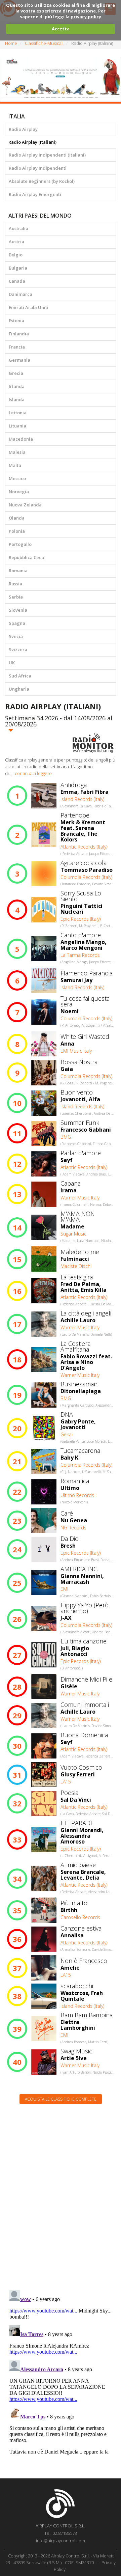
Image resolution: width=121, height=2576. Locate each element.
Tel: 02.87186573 (61, 2533)
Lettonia (18, 413)
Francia (17, 347)
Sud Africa (20, 676)
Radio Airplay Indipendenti (38, 168)
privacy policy (86, 17)
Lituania (17, 426)
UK (12, 663)
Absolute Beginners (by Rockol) (42, 181)
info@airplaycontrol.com (61, 2541)
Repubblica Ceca (26, 557)
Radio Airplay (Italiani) (32, 142)
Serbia (16, 597)
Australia (18, 228)
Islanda (17, 399)
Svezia (16, 636)
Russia (15, 584)
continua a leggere (33, 773)
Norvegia (19, 492)
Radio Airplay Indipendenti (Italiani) (47, 155)
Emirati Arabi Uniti (29, 307)
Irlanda (17, 386)
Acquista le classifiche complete (61, 2099)
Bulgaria (18, 268)
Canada (17, 281)
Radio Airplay (23, 129)
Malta (15, 465)
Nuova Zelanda (25, 505)
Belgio (16, 255)
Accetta (61, 29)
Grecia (16, 373)
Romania (18, 571)
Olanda (17, 518)
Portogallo (20, 544)
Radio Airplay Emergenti (35, 194)
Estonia (16, 321)
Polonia (17, 531)
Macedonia (21, 439)
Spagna (17, 623)
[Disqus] (61, 2195)
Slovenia (18, 610)
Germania (19, 360)
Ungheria (19, 689)
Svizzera (18, 649)
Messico (17, 478)
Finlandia (19, 334)
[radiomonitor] (93, 743)
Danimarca (21, 294)
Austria (16, 242)
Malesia (17, 452)
